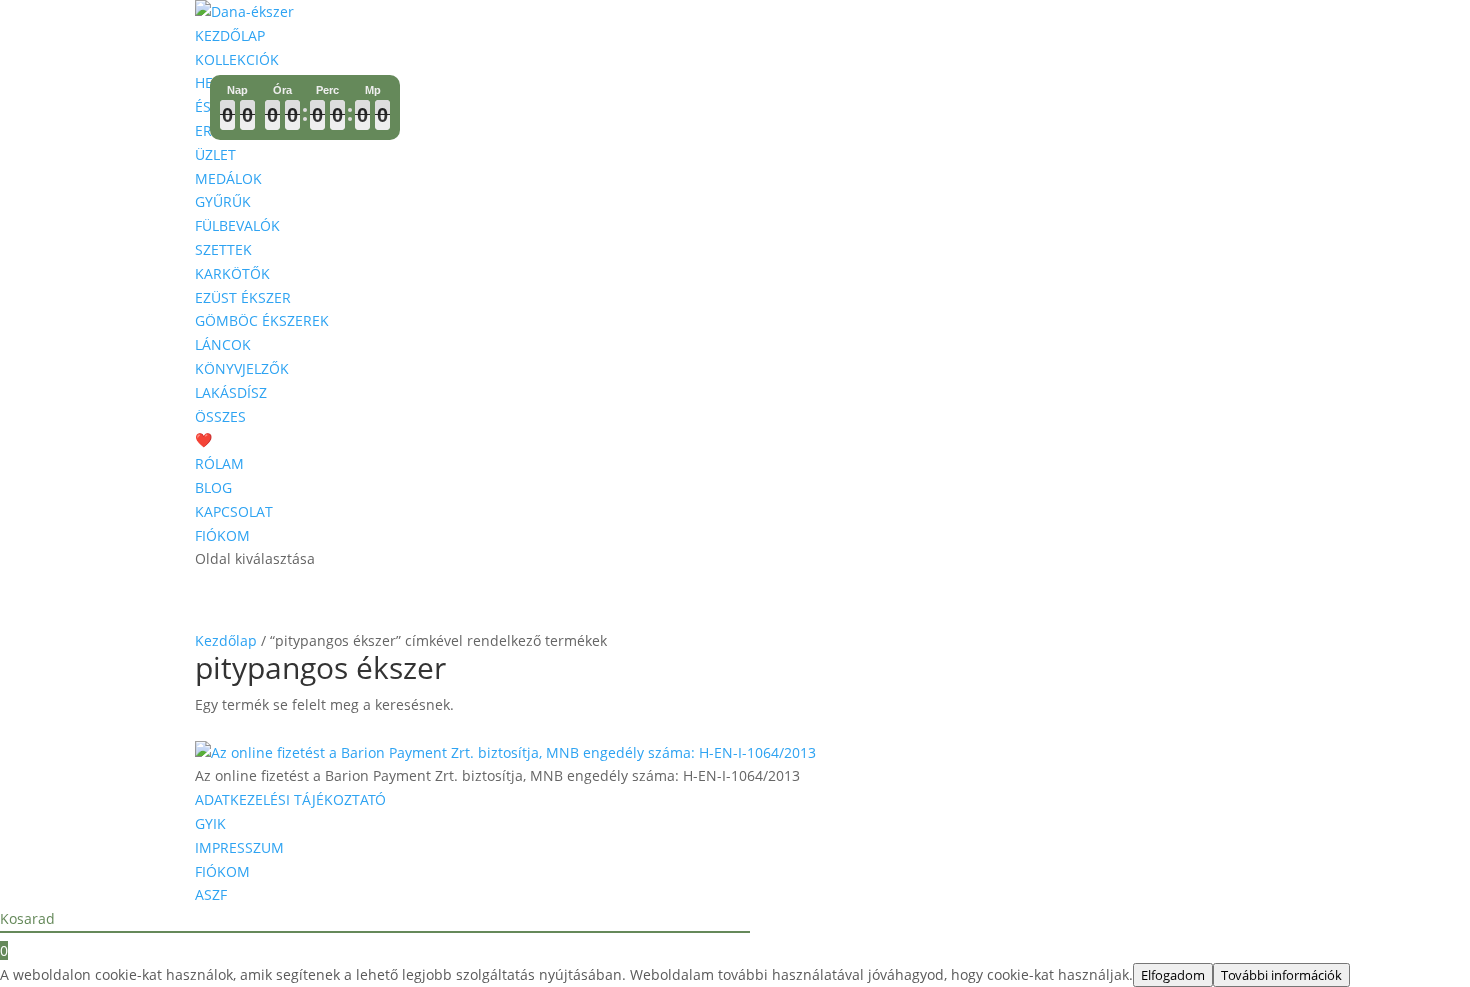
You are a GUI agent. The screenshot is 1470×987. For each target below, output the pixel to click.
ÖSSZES (220, 416)
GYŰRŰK (223, 201)
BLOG (213, 487)
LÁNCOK (223, 344)
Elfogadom (1173, 975)
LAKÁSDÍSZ (231, 392)
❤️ (203, 439)
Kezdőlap (226, 640)
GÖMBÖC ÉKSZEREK (262, 320)
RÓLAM (219, 463)
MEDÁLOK (228, 178)
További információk (1281, 975)
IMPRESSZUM (239, 847)
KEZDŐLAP (230, 35)
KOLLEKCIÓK (237, 59)
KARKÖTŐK (232, 273)
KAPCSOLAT (234, 511)
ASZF (211, 894)
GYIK (210, 823)
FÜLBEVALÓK (237, 225)
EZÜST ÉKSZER (243, 297)
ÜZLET (215, 154)
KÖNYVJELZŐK (242, 368)
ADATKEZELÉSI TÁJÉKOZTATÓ (290, 799)
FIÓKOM (222, 535)
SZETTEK (223, 249)
